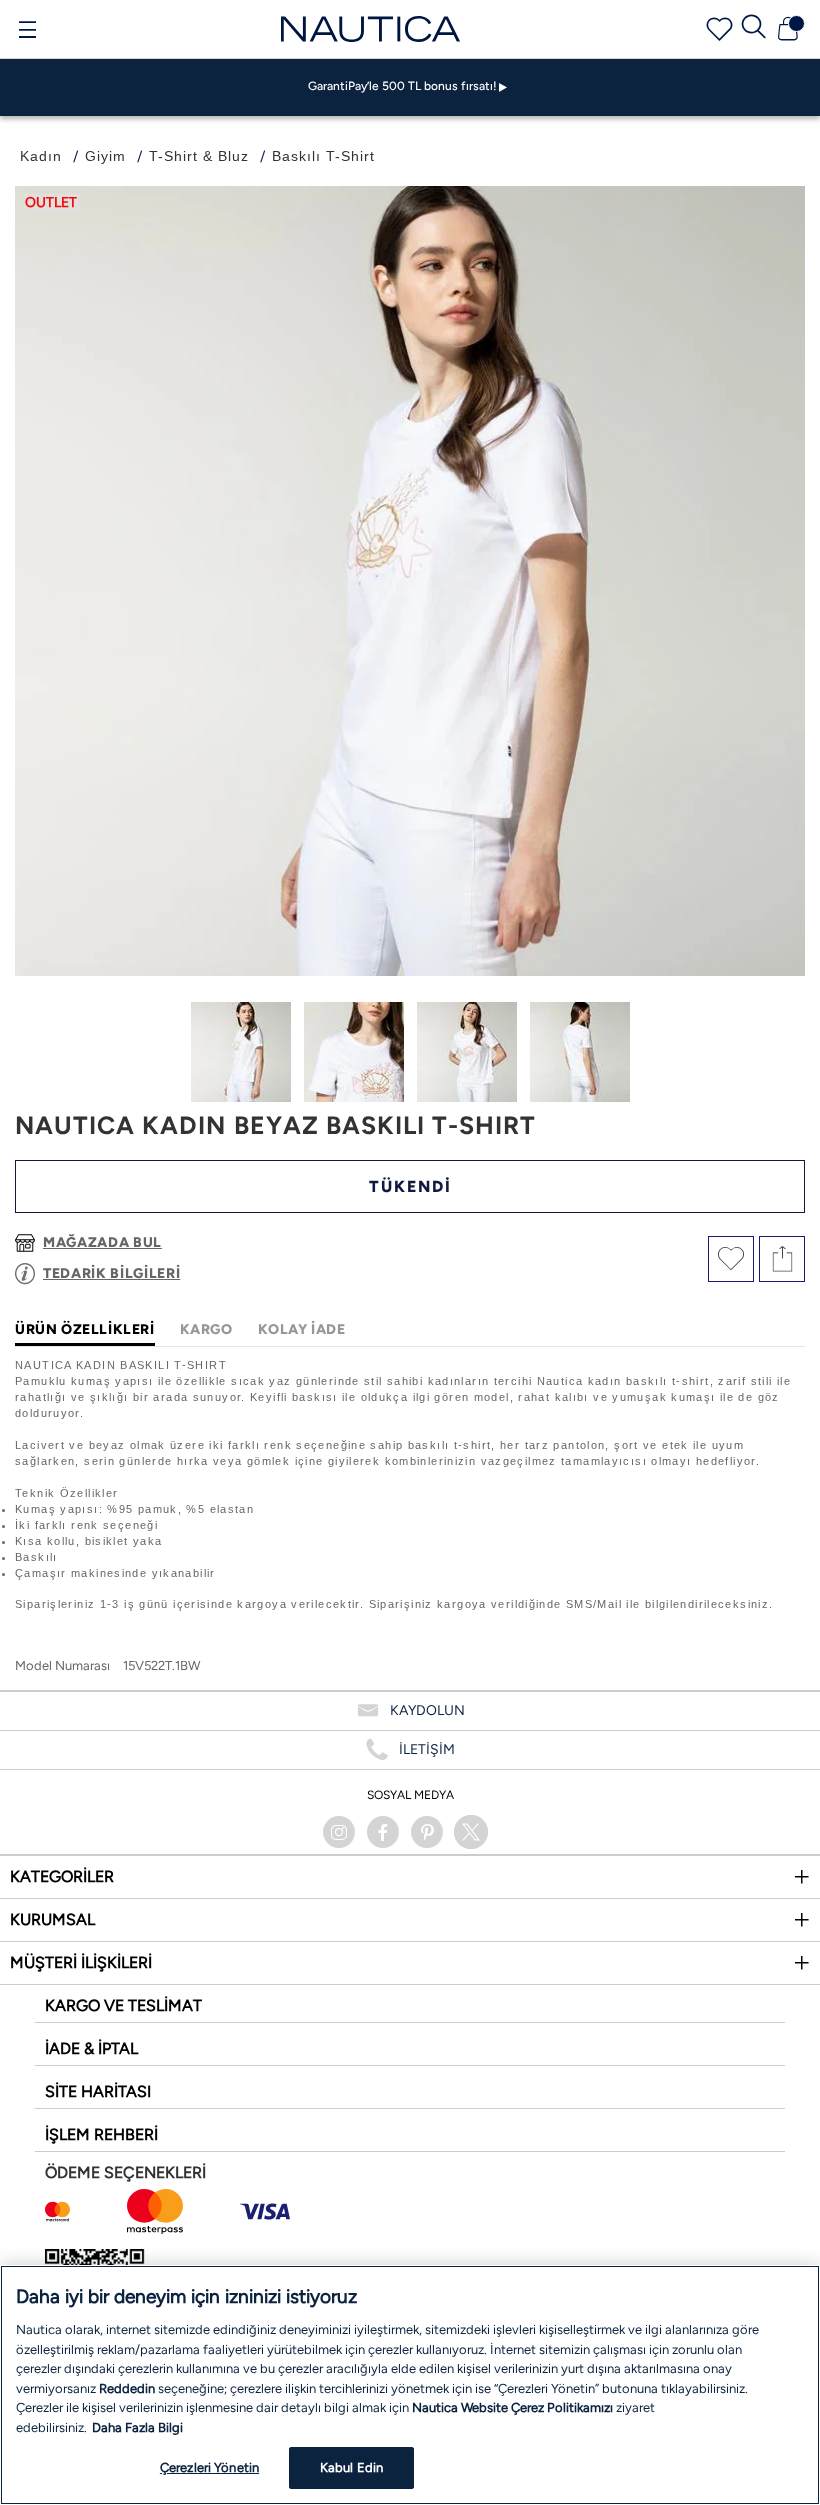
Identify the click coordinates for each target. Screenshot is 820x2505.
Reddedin (127, 2388)
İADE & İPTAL (91, 2048)
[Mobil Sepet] (788, 29)
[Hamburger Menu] (27, 32)
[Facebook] (383, 1832)
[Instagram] (339, 1832)
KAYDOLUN (427, 1710)
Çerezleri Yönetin (209, 2467)
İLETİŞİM (427, 1749)
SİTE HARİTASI (98, 2091)
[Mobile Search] (754, 29)
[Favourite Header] (719, 29)
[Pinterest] (427, 1832)
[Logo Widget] (371, 28)
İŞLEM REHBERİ (101, 2134)
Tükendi (410, 1186)
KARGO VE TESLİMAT (123, 2005)
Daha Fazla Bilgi (137, 2427)
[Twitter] (471, 1832)
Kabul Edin (351, 2467)
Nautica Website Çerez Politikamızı (514, 2407)
